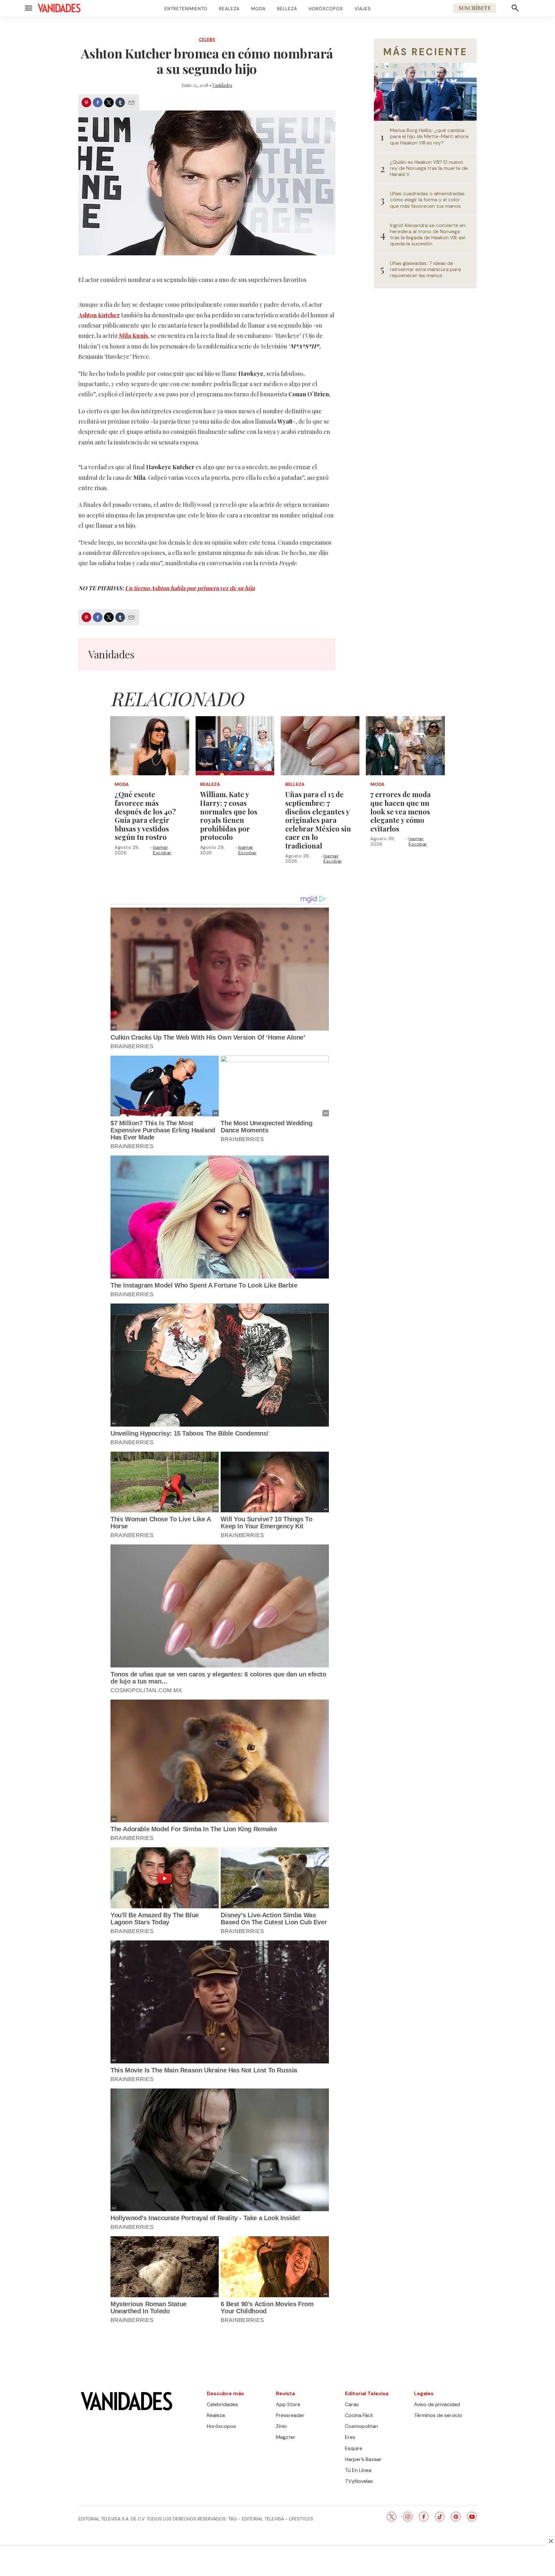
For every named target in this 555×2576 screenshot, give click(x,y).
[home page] (59, 8)
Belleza (287, 9)
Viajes (363, 9)
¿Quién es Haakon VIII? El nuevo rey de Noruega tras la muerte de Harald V (429, 168)
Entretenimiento (186, 9)
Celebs (207, 40)
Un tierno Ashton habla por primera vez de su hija (190, 588)
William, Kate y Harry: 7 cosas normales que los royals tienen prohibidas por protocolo (229, 816)
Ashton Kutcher (99, 315)
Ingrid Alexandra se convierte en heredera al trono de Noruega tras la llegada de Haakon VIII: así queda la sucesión (428, 235)
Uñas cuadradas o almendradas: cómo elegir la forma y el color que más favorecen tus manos (428, 200)
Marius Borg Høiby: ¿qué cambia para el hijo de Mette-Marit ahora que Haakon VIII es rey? (429, 136)
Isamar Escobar (162, 850)
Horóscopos (326, 9)
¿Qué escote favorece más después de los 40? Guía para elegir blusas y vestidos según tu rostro (145, 816)
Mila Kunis (133, 336)
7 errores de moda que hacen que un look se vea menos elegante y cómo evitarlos (401, 811)
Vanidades (222, 85)
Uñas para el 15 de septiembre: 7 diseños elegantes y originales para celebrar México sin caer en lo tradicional (318, 820)
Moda (258, 9)
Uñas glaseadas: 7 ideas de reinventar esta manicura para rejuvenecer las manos (425, 269)
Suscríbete (475, 8)
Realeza (229, 9)
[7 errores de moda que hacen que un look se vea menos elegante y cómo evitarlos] (405, 746)
